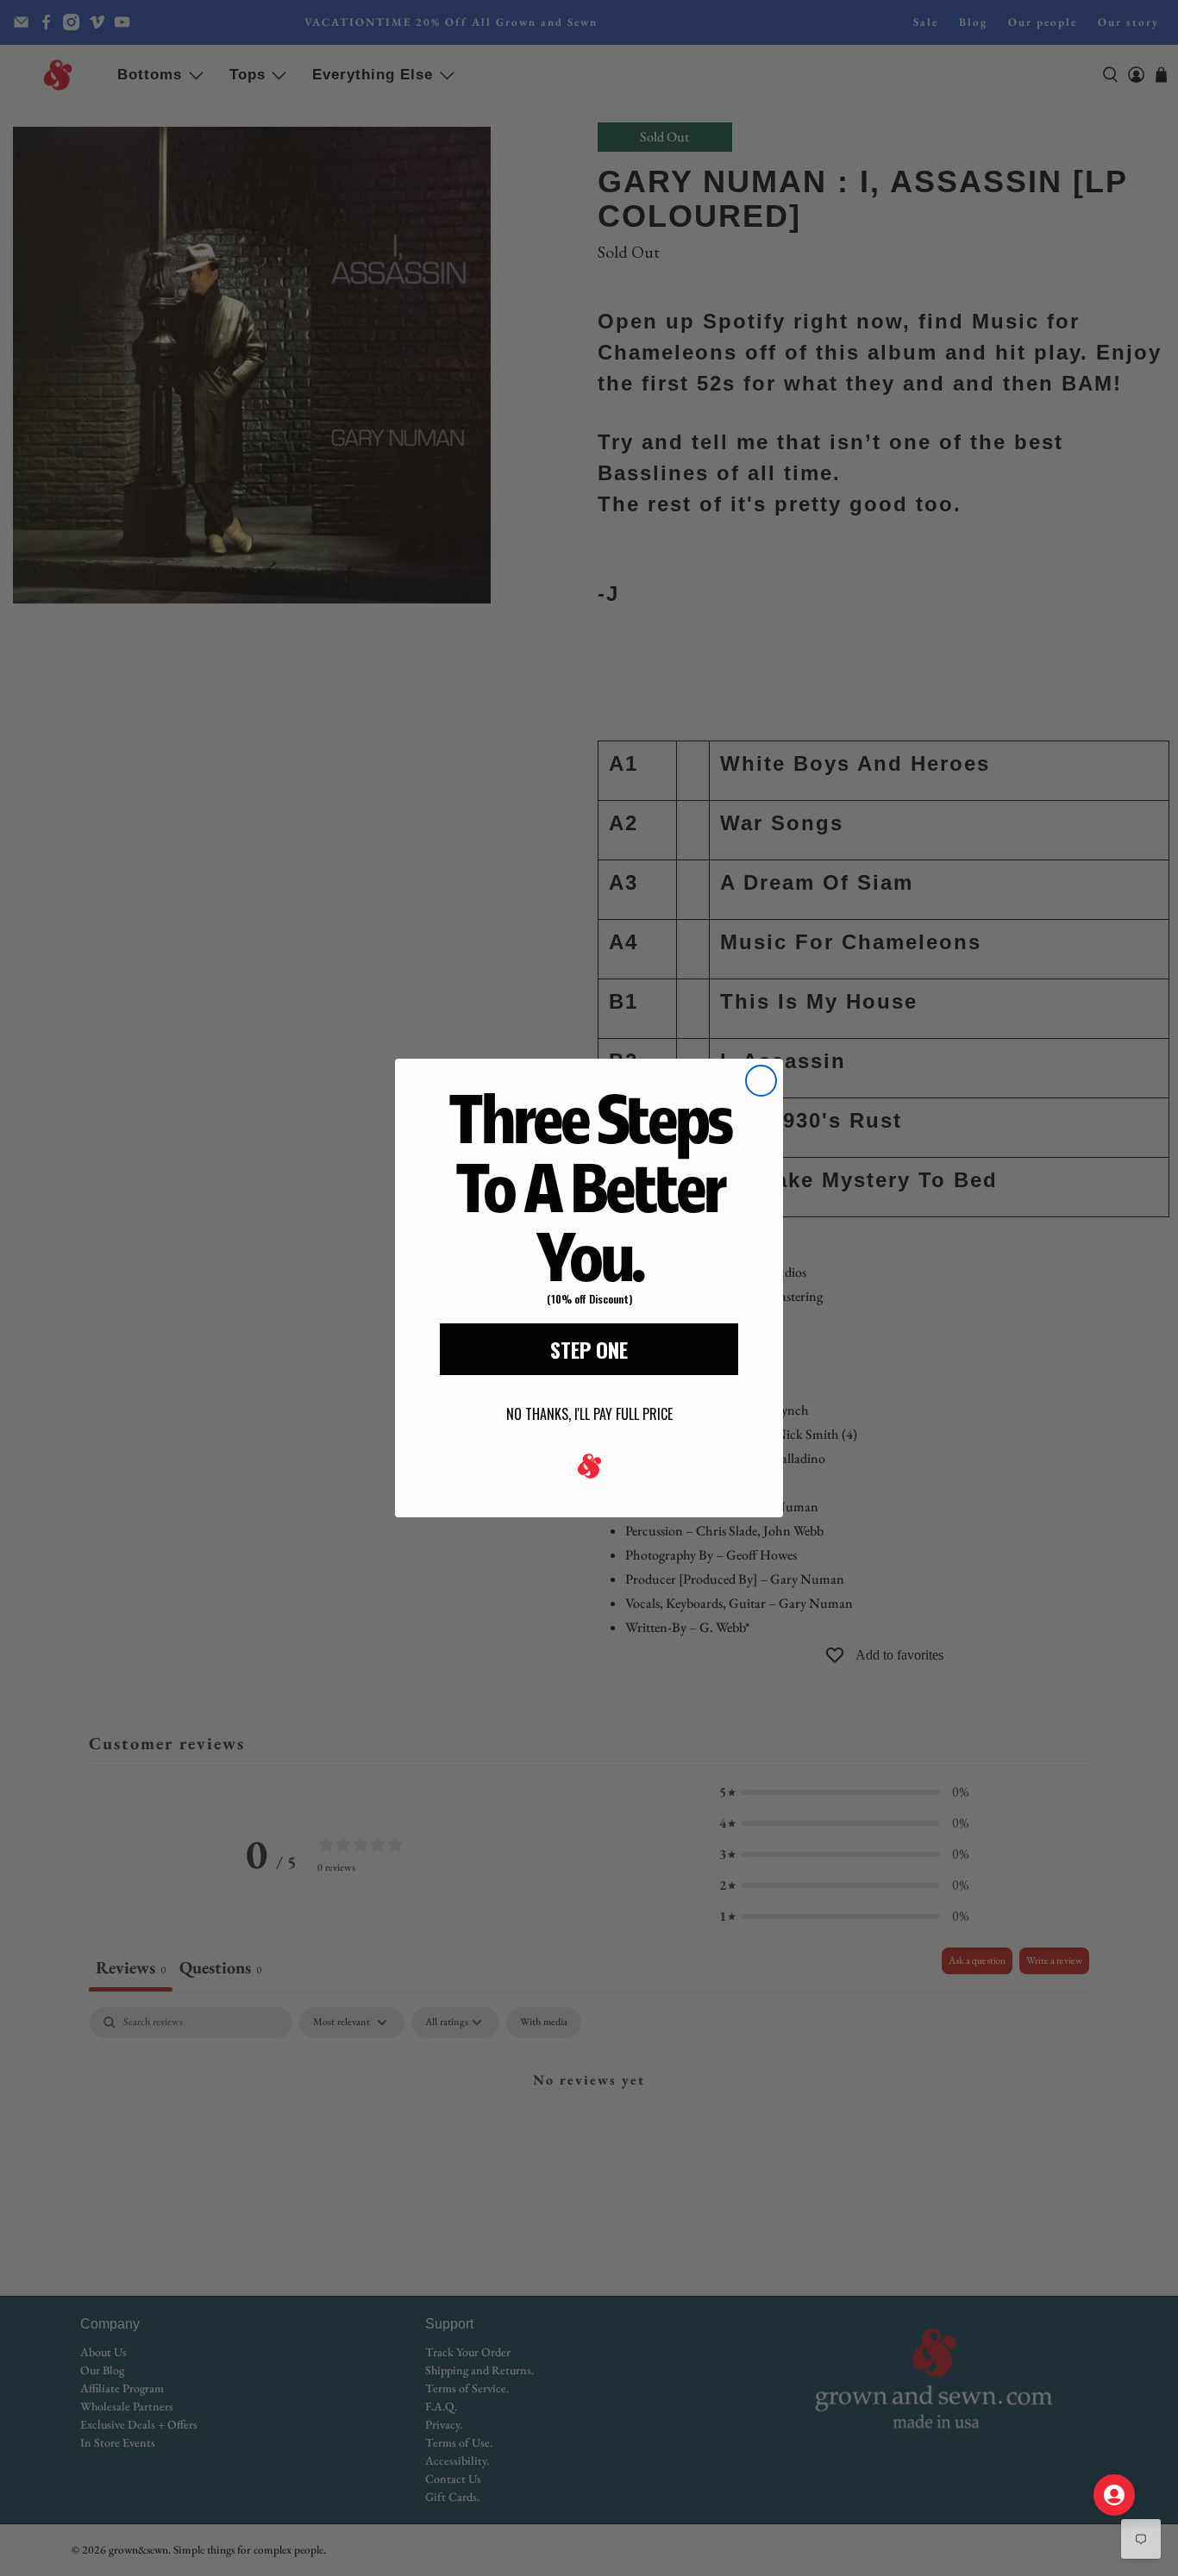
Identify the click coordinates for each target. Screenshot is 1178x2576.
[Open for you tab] (1114, 2495)
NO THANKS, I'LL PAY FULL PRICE (589, 1414)
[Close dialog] (761, 1081)
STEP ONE (589, 1349)
